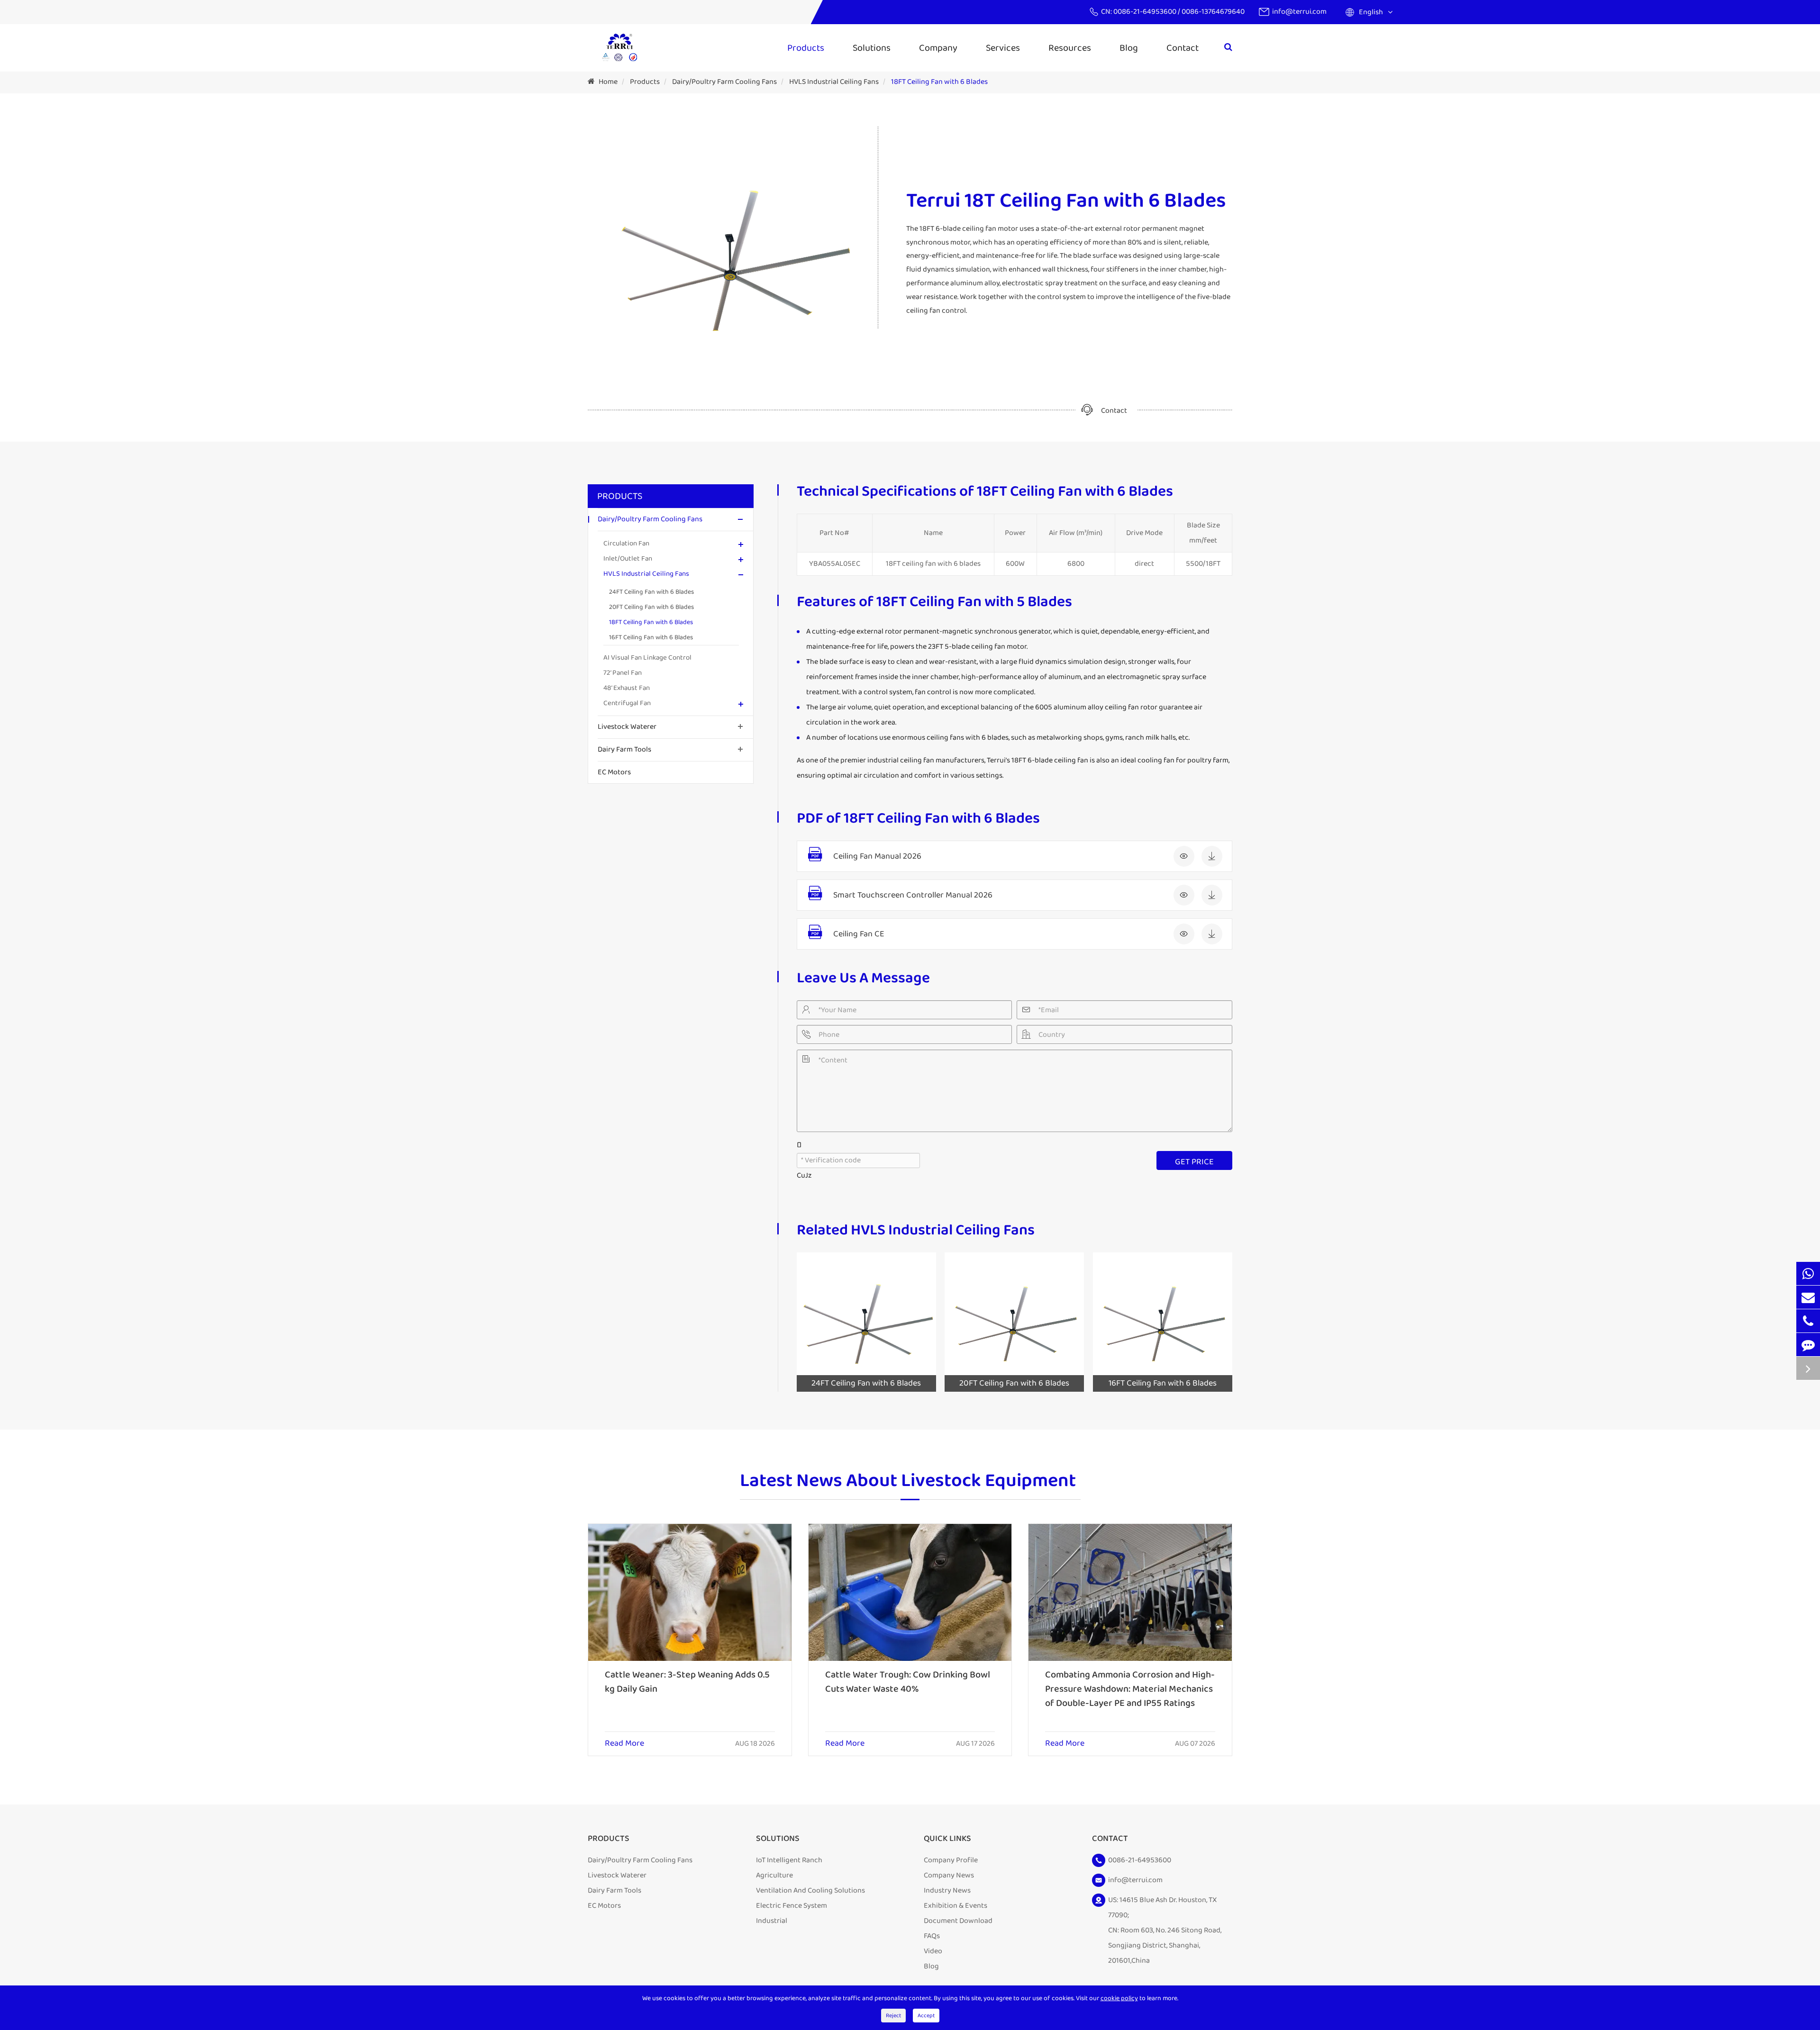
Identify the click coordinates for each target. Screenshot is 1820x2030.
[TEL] (1808, 1321)
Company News (949, 1875)
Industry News (947, 1890)
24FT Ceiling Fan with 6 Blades (651, 592)
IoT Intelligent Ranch (789, 1860)
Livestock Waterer (627, 727)
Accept (926, 2016)
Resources (1070, 48)
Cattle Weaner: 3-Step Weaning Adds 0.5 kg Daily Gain (687, 1682)
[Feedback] (1808, 1345)
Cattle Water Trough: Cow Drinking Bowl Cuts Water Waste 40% (908, 1682)
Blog (1129, 48)
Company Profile (951, 1860)
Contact (1183, 48)
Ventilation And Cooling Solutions (810, 1890)
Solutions (872, 48)
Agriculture (774, 1875)
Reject (893, 2016)
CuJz (804, 1175)
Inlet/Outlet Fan (628, 559)
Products (806, 48)
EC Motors (614, 772)
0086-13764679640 (1213, 12)
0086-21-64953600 (1146, 12)
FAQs (932, 1936)
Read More (624, 1744)
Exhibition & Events (955, 1906)
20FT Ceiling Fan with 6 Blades (651, 607)
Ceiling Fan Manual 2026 (877, 856)
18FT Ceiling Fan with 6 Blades (939, 82)
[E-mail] (1808, 1297)
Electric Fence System (792, 1906)
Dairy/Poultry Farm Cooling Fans (724, 82)
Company (938, 48)
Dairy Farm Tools (624, 749)
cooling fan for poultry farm (1183, 760)
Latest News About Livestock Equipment (908, 1482)
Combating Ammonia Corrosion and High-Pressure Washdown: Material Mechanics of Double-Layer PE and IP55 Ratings (1130, 1689)
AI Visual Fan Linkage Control (647, 658)
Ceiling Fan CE (859, 934)
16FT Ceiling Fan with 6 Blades (651, 637)
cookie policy (1119, 1998)
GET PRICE (1194, 1162)
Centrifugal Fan (627, 703)
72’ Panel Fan (623, 673)
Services (1003, 48)
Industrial (772, 1921)
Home (608, 82)
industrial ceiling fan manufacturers (926, 760)
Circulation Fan (626, 544)
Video (933, 1951)
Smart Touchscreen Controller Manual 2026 (913, 895)
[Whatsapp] (1808, 1273)
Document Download (958, 1921)
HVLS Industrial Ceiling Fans (834, 82)
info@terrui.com (1299, 12)
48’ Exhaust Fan (627, 688)
